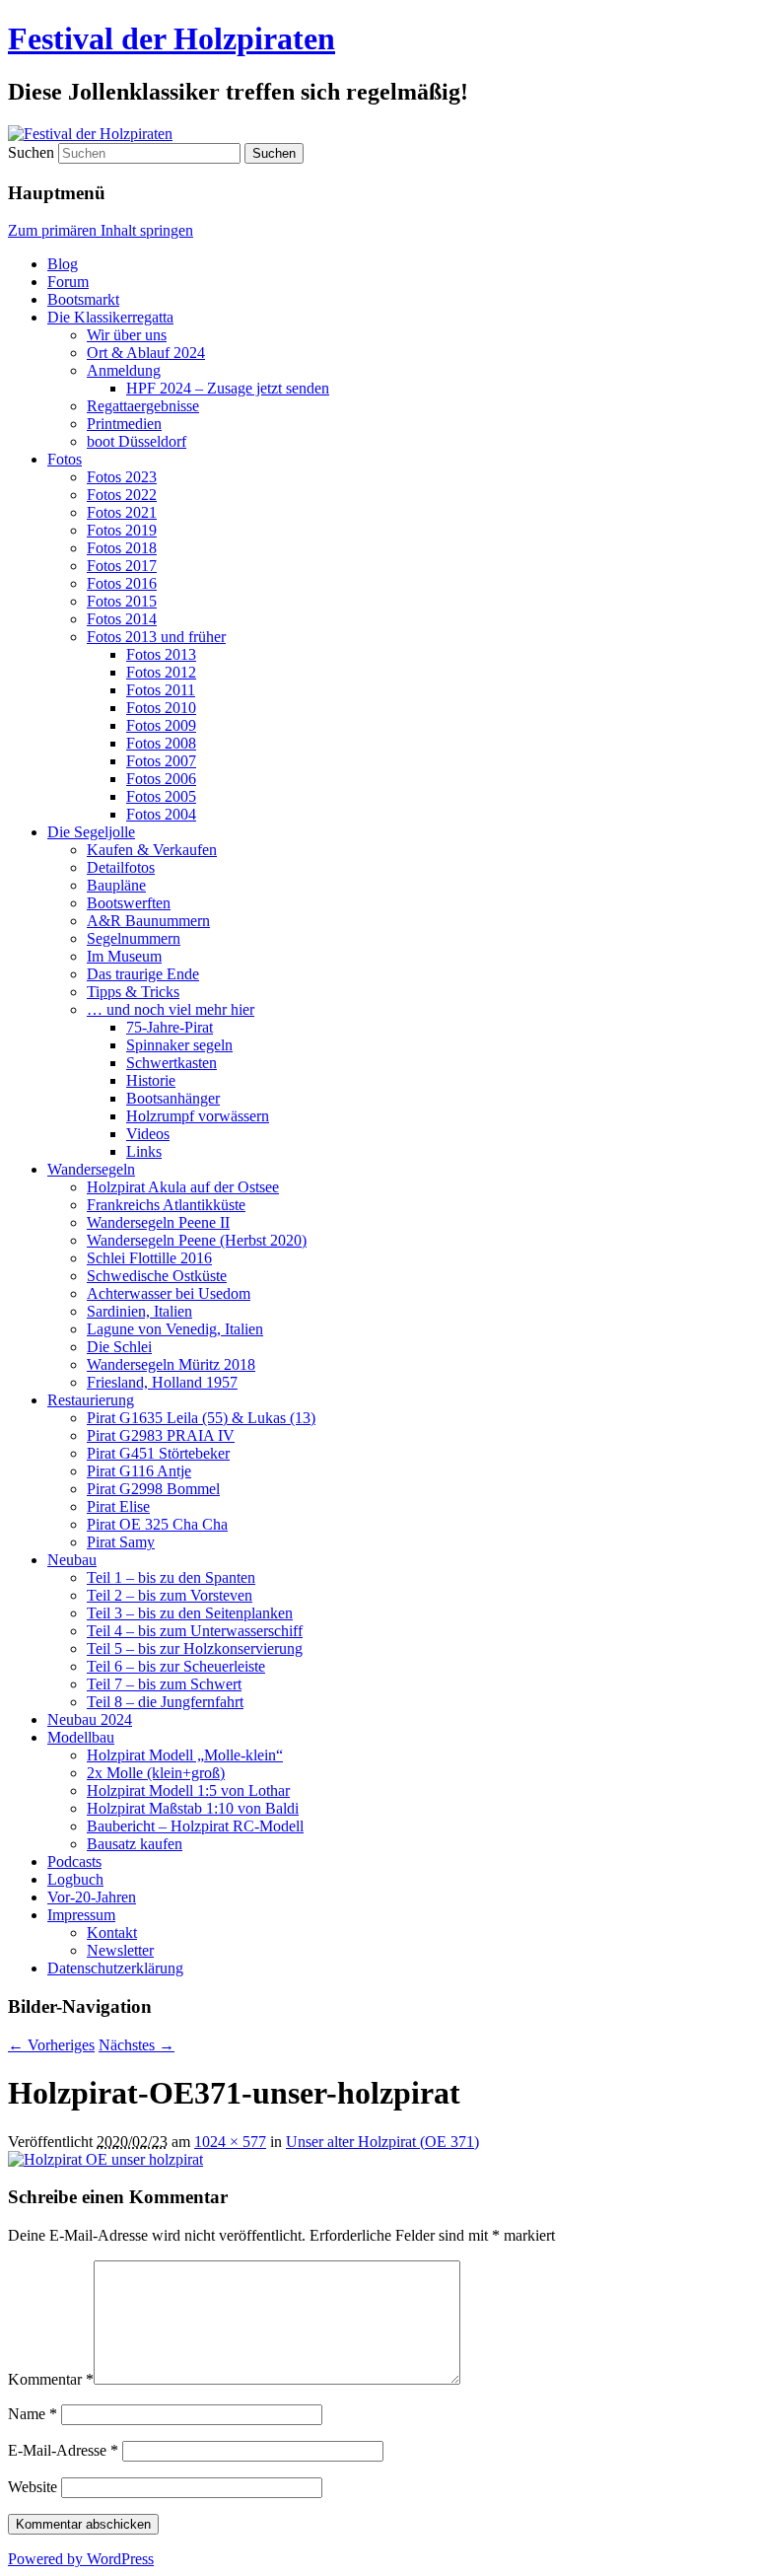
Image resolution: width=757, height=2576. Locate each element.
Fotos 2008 (161, 743)
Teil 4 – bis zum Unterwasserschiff (195, 1631)
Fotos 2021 (122, 512)
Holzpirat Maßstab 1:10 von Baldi (193, 1808)
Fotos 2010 (161, 708)
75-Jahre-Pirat (170, 1027)
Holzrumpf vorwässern (198, 1116)
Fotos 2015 (122, 601)
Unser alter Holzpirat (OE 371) (382, 2142)
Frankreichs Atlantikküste (166, 1205)
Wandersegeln (91, 1169)
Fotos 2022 (122, 495)
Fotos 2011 (161, 690)
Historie (151, 1080)
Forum (68, 282)
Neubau (72, 1560)
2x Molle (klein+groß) (156, 1773)
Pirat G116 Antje (139, 1471)
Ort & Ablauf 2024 (146, 353)
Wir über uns (127, 335)
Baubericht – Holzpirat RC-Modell (195, 1826)
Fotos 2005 (161, 796)
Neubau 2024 (90, 1719)
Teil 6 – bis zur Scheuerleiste (176, 1666)
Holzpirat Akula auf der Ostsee (183, 1187)
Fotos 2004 (161, 814)
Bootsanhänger (173, 1098)
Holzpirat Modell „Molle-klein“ (185, 1755)
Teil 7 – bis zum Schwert (164, 1684)
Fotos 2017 (122, 566)
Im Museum (124, 956)
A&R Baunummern (148, 921)
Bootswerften (129, 903)
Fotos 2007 (161, 761)
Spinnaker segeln (179, 1045)
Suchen (31, 152)
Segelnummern (134, 938)
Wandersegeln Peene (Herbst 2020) (197, 1240)
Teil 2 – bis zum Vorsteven (170, 1595)
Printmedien (124, 424)
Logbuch (75, 1879)
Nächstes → (137, 2045)
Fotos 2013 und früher (156, 637)
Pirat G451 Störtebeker (158, 1453)
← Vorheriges (51, 2045)
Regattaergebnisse (143, 406)
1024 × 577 (230, 2142)
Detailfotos (121, 867)
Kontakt (112, 1932)
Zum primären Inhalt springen (101, 230)
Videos (148, 1134)
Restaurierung (91, 1400)
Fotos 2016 (122, 583)
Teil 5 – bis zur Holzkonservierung (195, 1648)
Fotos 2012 (161, 672)
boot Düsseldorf (137, 441)
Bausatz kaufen (135, 1844)
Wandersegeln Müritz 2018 (171, 1364)
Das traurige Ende (143, 974)
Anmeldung (124, 370)
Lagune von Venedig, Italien (175, 1329)
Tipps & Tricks (133, 992)
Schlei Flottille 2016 (149, 1258)
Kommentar (51, 2379)
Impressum (81, 1915)
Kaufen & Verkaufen (152, 850)
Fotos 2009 (161, 725)
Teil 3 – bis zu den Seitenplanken (190, 1613)
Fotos (65, 459)
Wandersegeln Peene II (158, 1222)
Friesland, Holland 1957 (162, 1382)
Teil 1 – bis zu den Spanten (171, 1577)
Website (33, 2487)
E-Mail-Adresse (63, 2450)
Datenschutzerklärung (115, 1968)
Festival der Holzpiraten (172, 38)
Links (144, 1151)
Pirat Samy (121, 1542)
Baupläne (116, 885)
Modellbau (81, 1737)
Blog (63, 264)
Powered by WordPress (81, 2559)
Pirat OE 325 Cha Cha (157, 1524)
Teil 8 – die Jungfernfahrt (165, 1702)
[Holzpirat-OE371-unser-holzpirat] (105, 2159)
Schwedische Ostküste (157, 1276)
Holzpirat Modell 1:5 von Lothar (188, 1790)
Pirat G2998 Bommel (153, 1489)
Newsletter (120, 1950)
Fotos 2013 (161, 654)
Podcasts (74, 1861)
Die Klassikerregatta (110, 317)
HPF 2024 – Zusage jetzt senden (228, 388)
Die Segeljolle (91, 832)
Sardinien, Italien (139, 1311)
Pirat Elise (118, 1506)
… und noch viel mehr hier (171, 1009)
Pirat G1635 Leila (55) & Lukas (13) (201, 1418)
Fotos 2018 (122, 548)
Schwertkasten (172, 1063)
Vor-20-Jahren (92, 1897)
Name (33, 2414)
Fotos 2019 (122, 530)
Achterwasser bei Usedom (169, 1293)
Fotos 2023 (122, 477)
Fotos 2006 (161, 779)
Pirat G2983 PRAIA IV (161, 1435)
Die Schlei (119, 1347)
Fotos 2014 (122, 619)
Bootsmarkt (83, 299)
